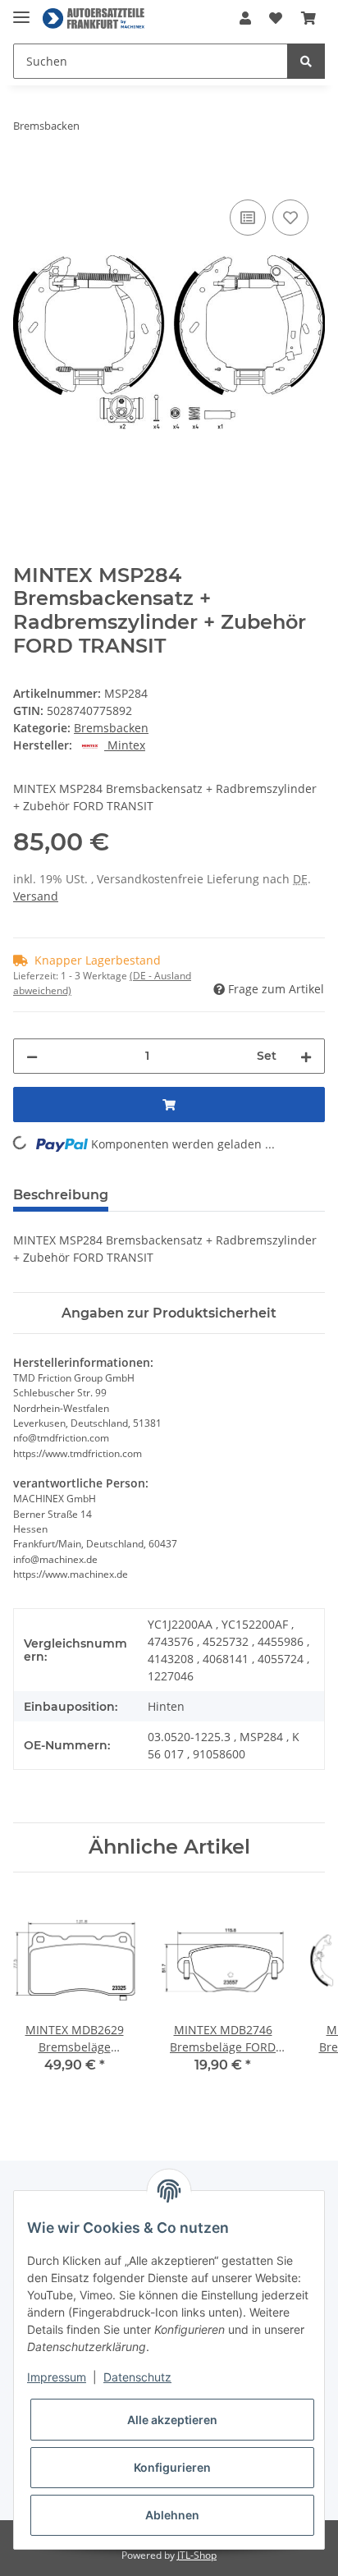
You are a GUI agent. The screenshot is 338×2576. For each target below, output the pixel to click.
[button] (245, 18)
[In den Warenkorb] (26, 177)
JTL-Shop (197, 2555)
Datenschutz (137, 2377)
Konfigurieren (172, 2467)
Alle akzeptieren (172, 2420)
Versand (36, 896)
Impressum (57, 2377)
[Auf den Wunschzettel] (290, 218)
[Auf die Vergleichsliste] (248, 218)
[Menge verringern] (32, 1056)
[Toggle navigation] (21, 10)
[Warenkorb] (308, 18)
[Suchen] (306, 61)
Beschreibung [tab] (61, 1195)
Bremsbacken (111, 728)
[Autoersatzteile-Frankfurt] (94, 18)
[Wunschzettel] (276, 18)
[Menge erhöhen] (306, 1056)
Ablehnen (172, 2515)
